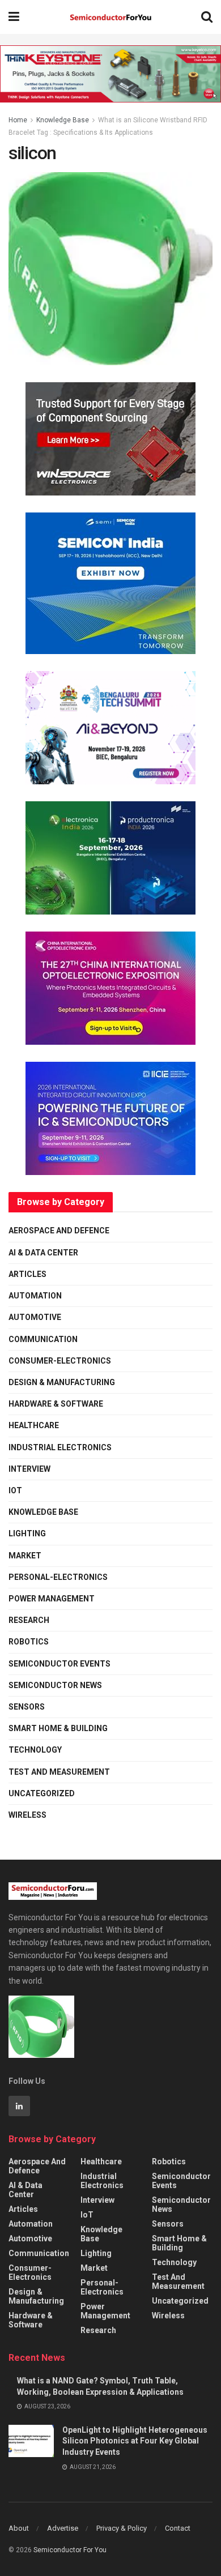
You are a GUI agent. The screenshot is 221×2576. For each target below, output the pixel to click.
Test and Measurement (59, 1772)
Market (25, 1556)
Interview (29, 1469)
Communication (43, 1339)
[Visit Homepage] (110, 17)
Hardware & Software (56, 1404)
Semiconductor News (55, 1685)
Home (18, 120)
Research (29, 1620)
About (19, 2528)
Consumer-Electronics (60, 1361)
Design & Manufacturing (62, 1382)
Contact (178, 2528)
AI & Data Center (43, 1253)
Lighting (27, 1533)
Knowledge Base (63, 120)
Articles (27, 1274)
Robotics (29, 1642)
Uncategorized (42, 1793)
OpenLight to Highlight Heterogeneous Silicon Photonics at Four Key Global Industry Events (135, 2441)
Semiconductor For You (70, 2550)
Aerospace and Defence (59, 1231)
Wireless (27, 1815)
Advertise (63, 2528)
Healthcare (34, 1425)
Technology (35, 1750)
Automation (35, 1296)
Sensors (27, 1707)
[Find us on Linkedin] (19, 2106)
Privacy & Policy (122, 2528)
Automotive (35, 1317)
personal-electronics (58, 1577)
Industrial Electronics (60, 1447)
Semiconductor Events (59, 1664)
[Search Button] (207, 17)
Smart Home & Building (58, 1728)
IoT (15, 1490)
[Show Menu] (14, 17)
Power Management (52, 1599)
